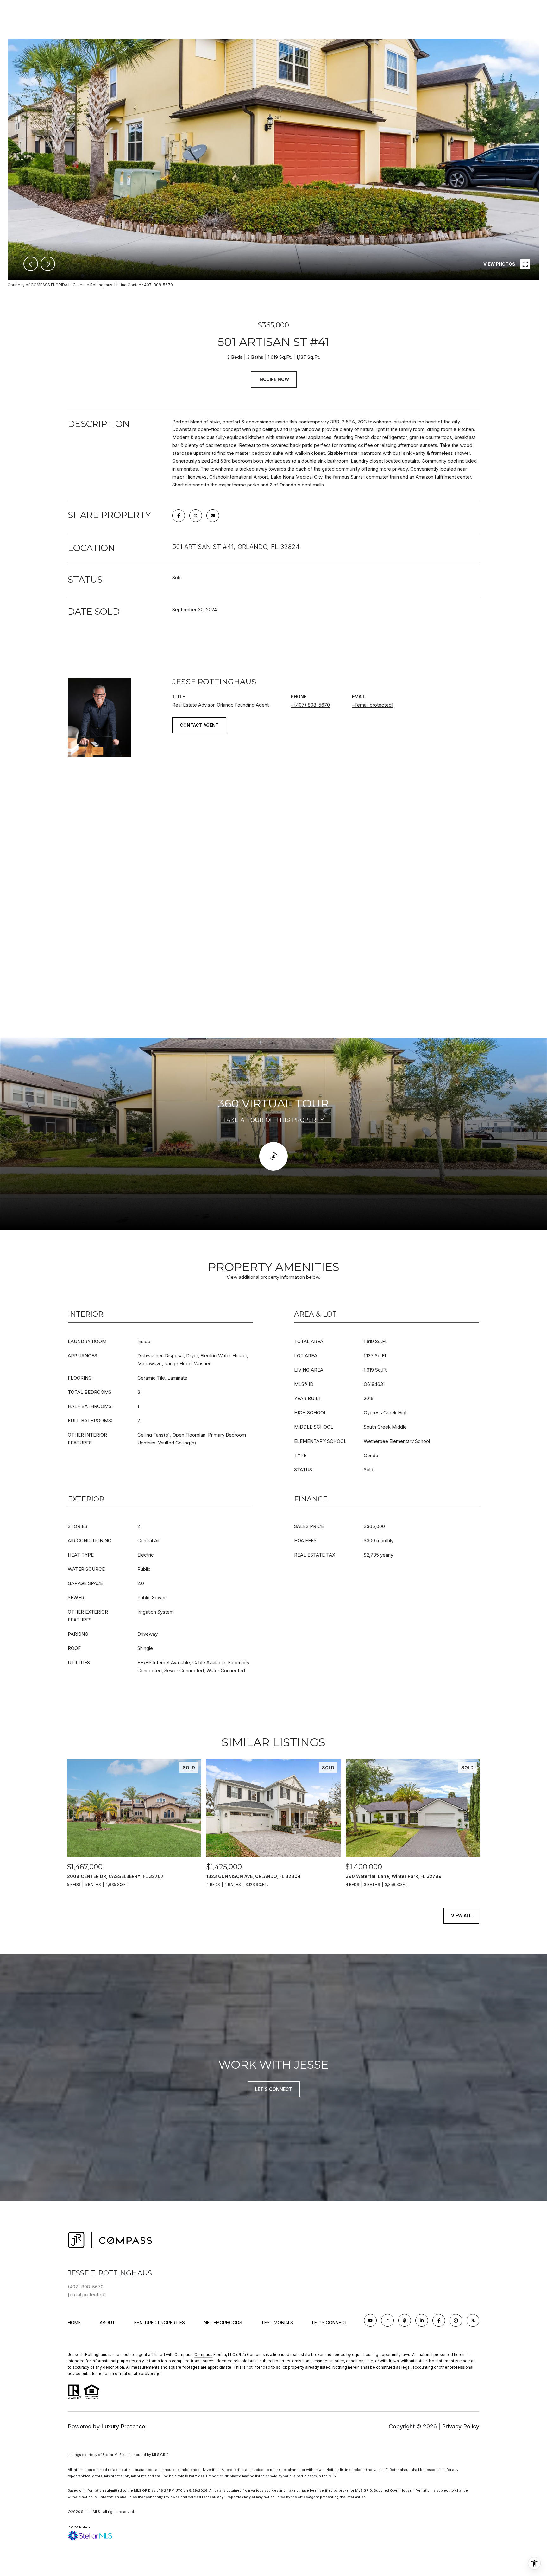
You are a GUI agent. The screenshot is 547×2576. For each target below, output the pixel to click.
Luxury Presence (123, 2426)
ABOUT (107, 2322)
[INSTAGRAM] (387, 2320)
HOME (74, 2322)
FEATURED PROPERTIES (160, 2322)
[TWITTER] (473, 2320)
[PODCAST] (405, 2320)
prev (31, 264)
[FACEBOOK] (439, 2320)
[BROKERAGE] (456, 2320)
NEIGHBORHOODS (223, 2322)
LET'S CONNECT (330, 2323)
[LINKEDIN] (422, 2320)
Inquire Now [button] (274, 379)
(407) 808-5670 (312, 705)
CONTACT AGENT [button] (199, 725)
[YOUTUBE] (370, 2320)
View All (461, 1916)
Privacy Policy (461, 2426)
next (48, 264)
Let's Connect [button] (274, 2089)
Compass (203, 2354)
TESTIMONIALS (277, 2322)
